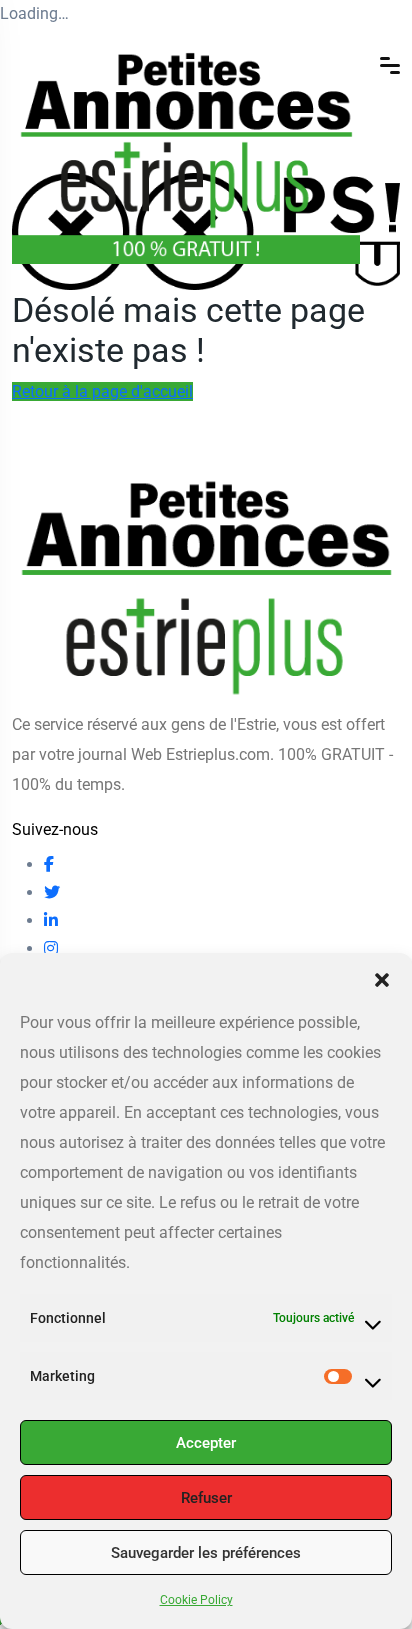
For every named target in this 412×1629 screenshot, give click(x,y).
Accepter (206, 1443)
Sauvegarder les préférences (206, 1553)
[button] (382, 978)
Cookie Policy (196, 1600)
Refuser (206, 1498)
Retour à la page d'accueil (102, 391)
